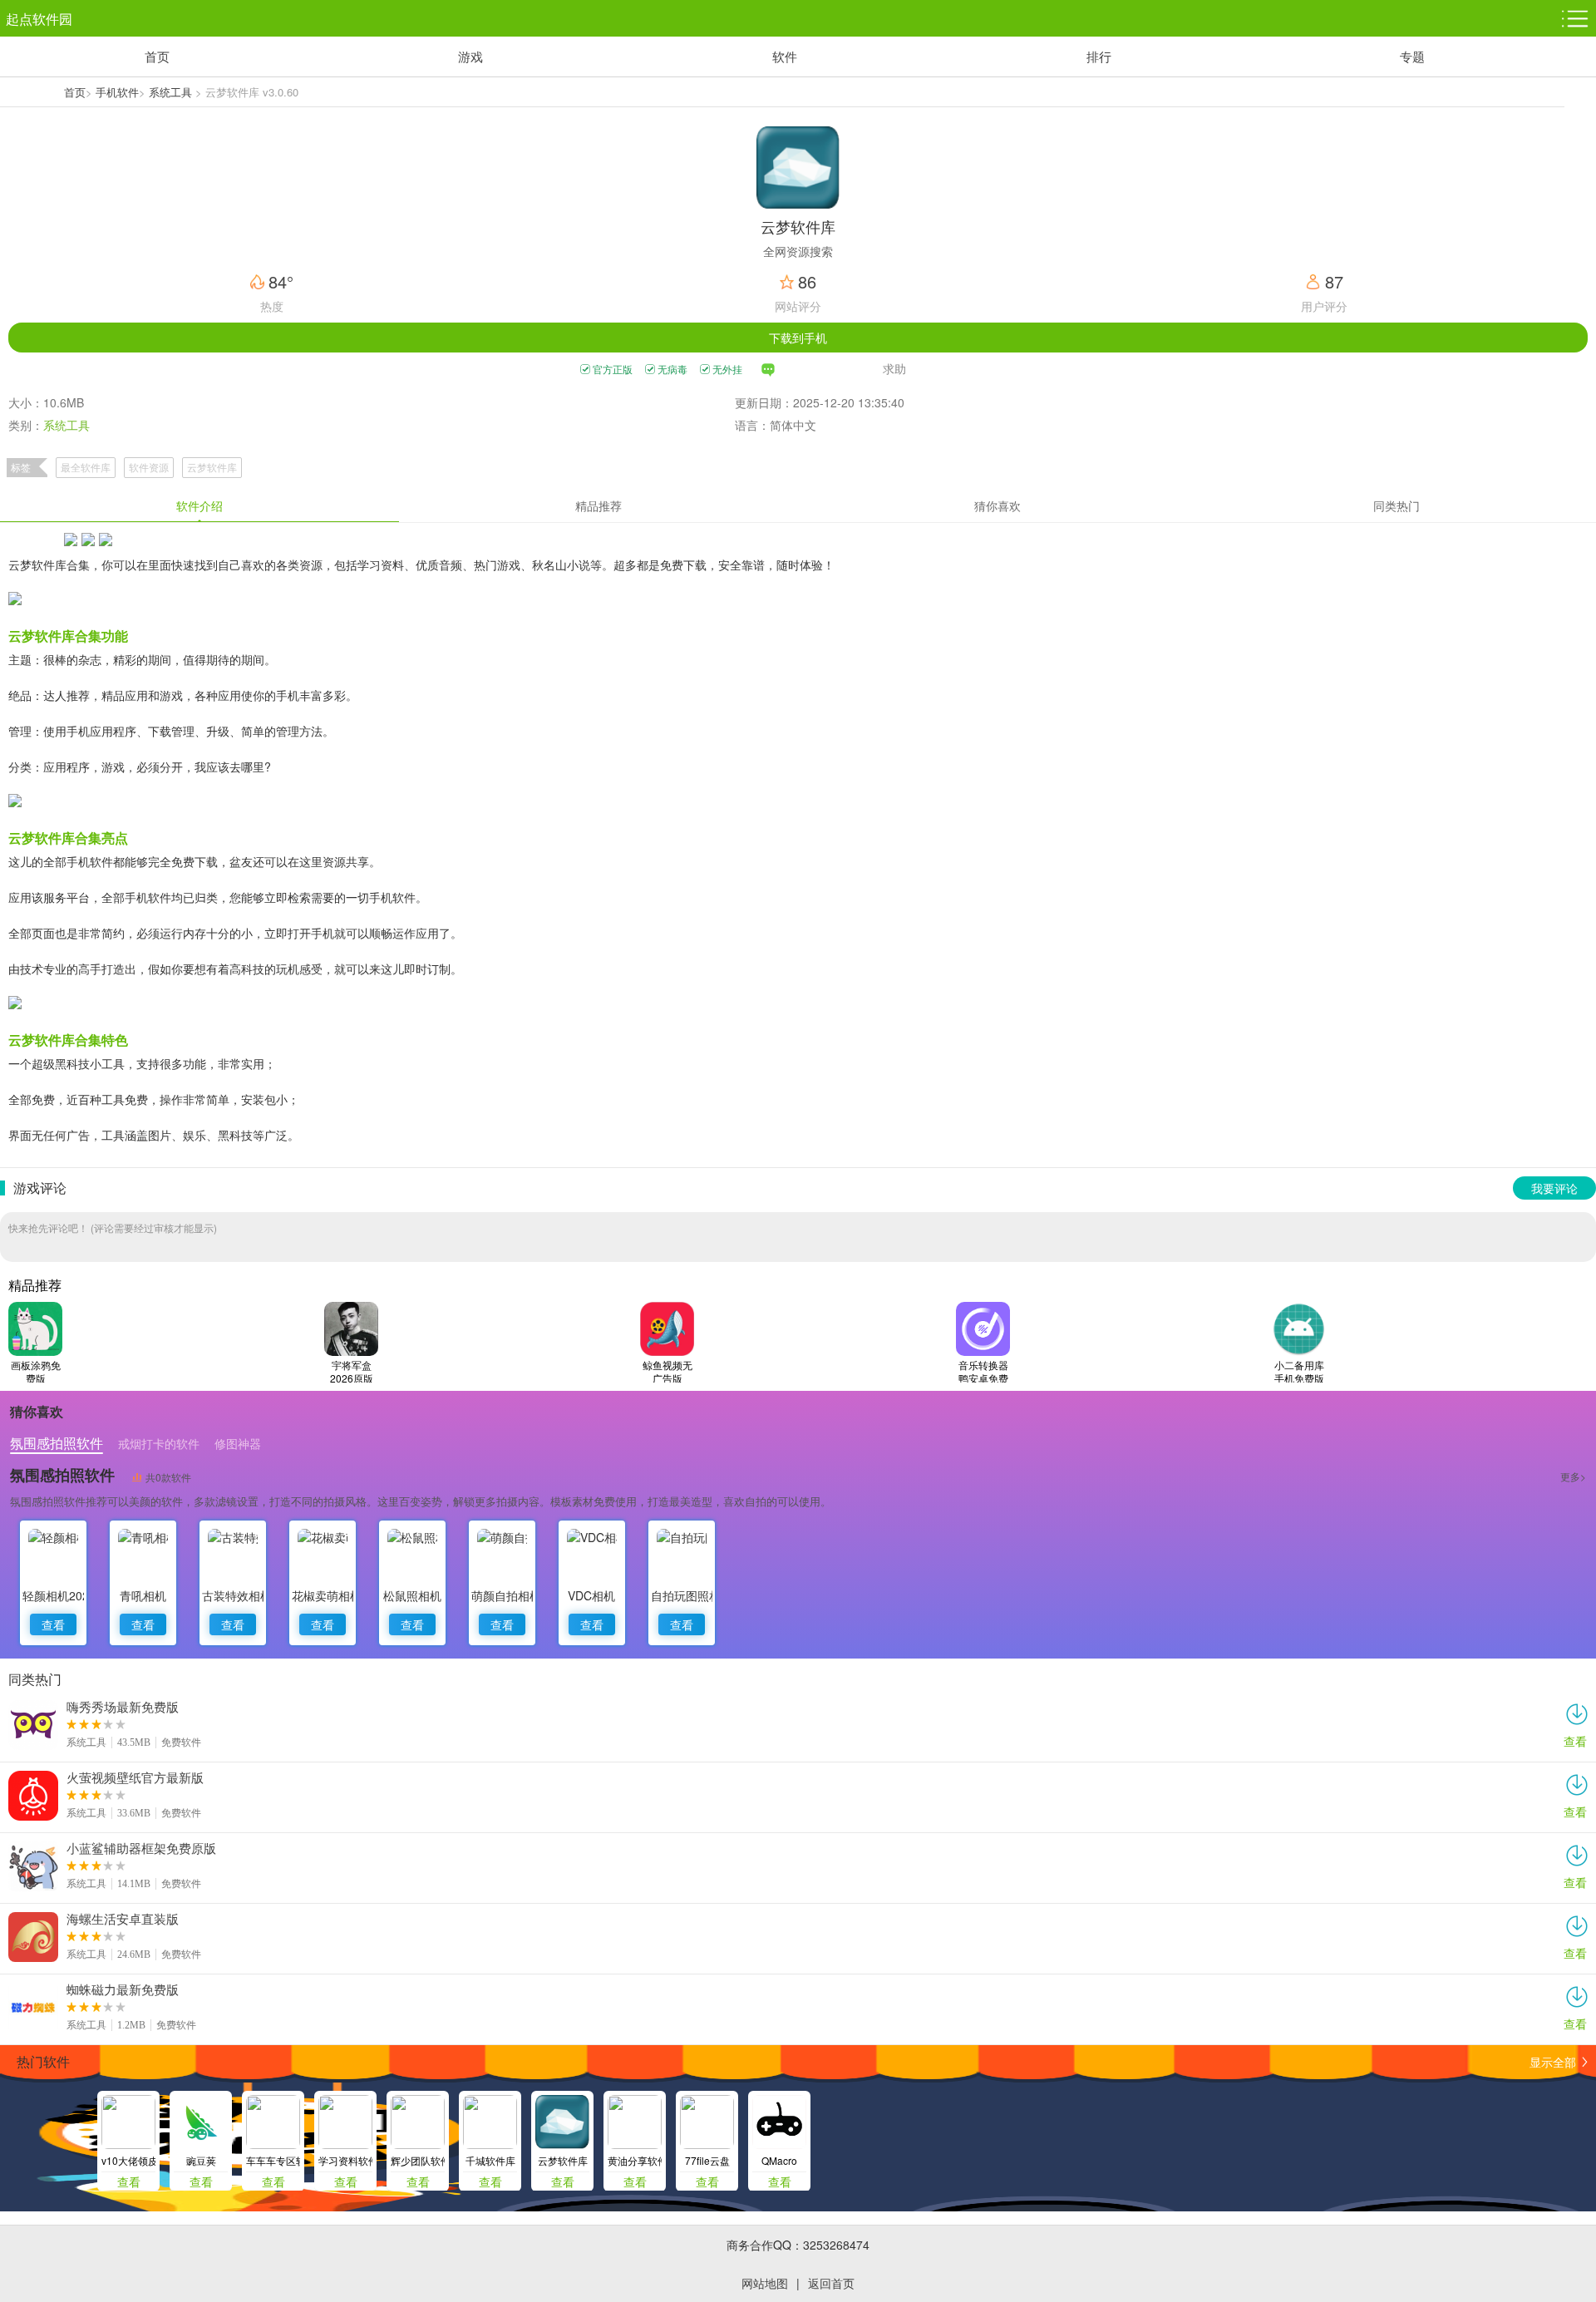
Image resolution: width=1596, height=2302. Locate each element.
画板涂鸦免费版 (36, 1371)
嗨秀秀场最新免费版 (123, 1707)
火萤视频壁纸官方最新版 (135, 1777)
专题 (1412, 56)
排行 (1099, 56)
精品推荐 (598, 505)
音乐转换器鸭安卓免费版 (983, 1371)
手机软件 (117, 92)
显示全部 (1553, 2062)
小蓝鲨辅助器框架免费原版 (141, 1848)
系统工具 (170, 92)
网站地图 (765, 2283)
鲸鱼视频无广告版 (667, 1371)
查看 (53, 1624)
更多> (1573, 1476)
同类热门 (1396, 505)
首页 (157, 56)
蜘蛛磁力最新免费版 (123, 1989)
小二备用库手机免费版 (1299, 1371)
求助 (894, 369)
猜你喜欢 (997, 505)
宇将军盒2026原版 (352, 1371)
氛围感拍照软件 (62, 1475)
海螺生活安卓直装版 (123, 1919)
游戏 (470, 56)
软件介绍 (199, 505)
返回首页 (831, 2283)
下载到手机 (798, 338)
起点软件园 (39, 19)
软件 (785, 56)
